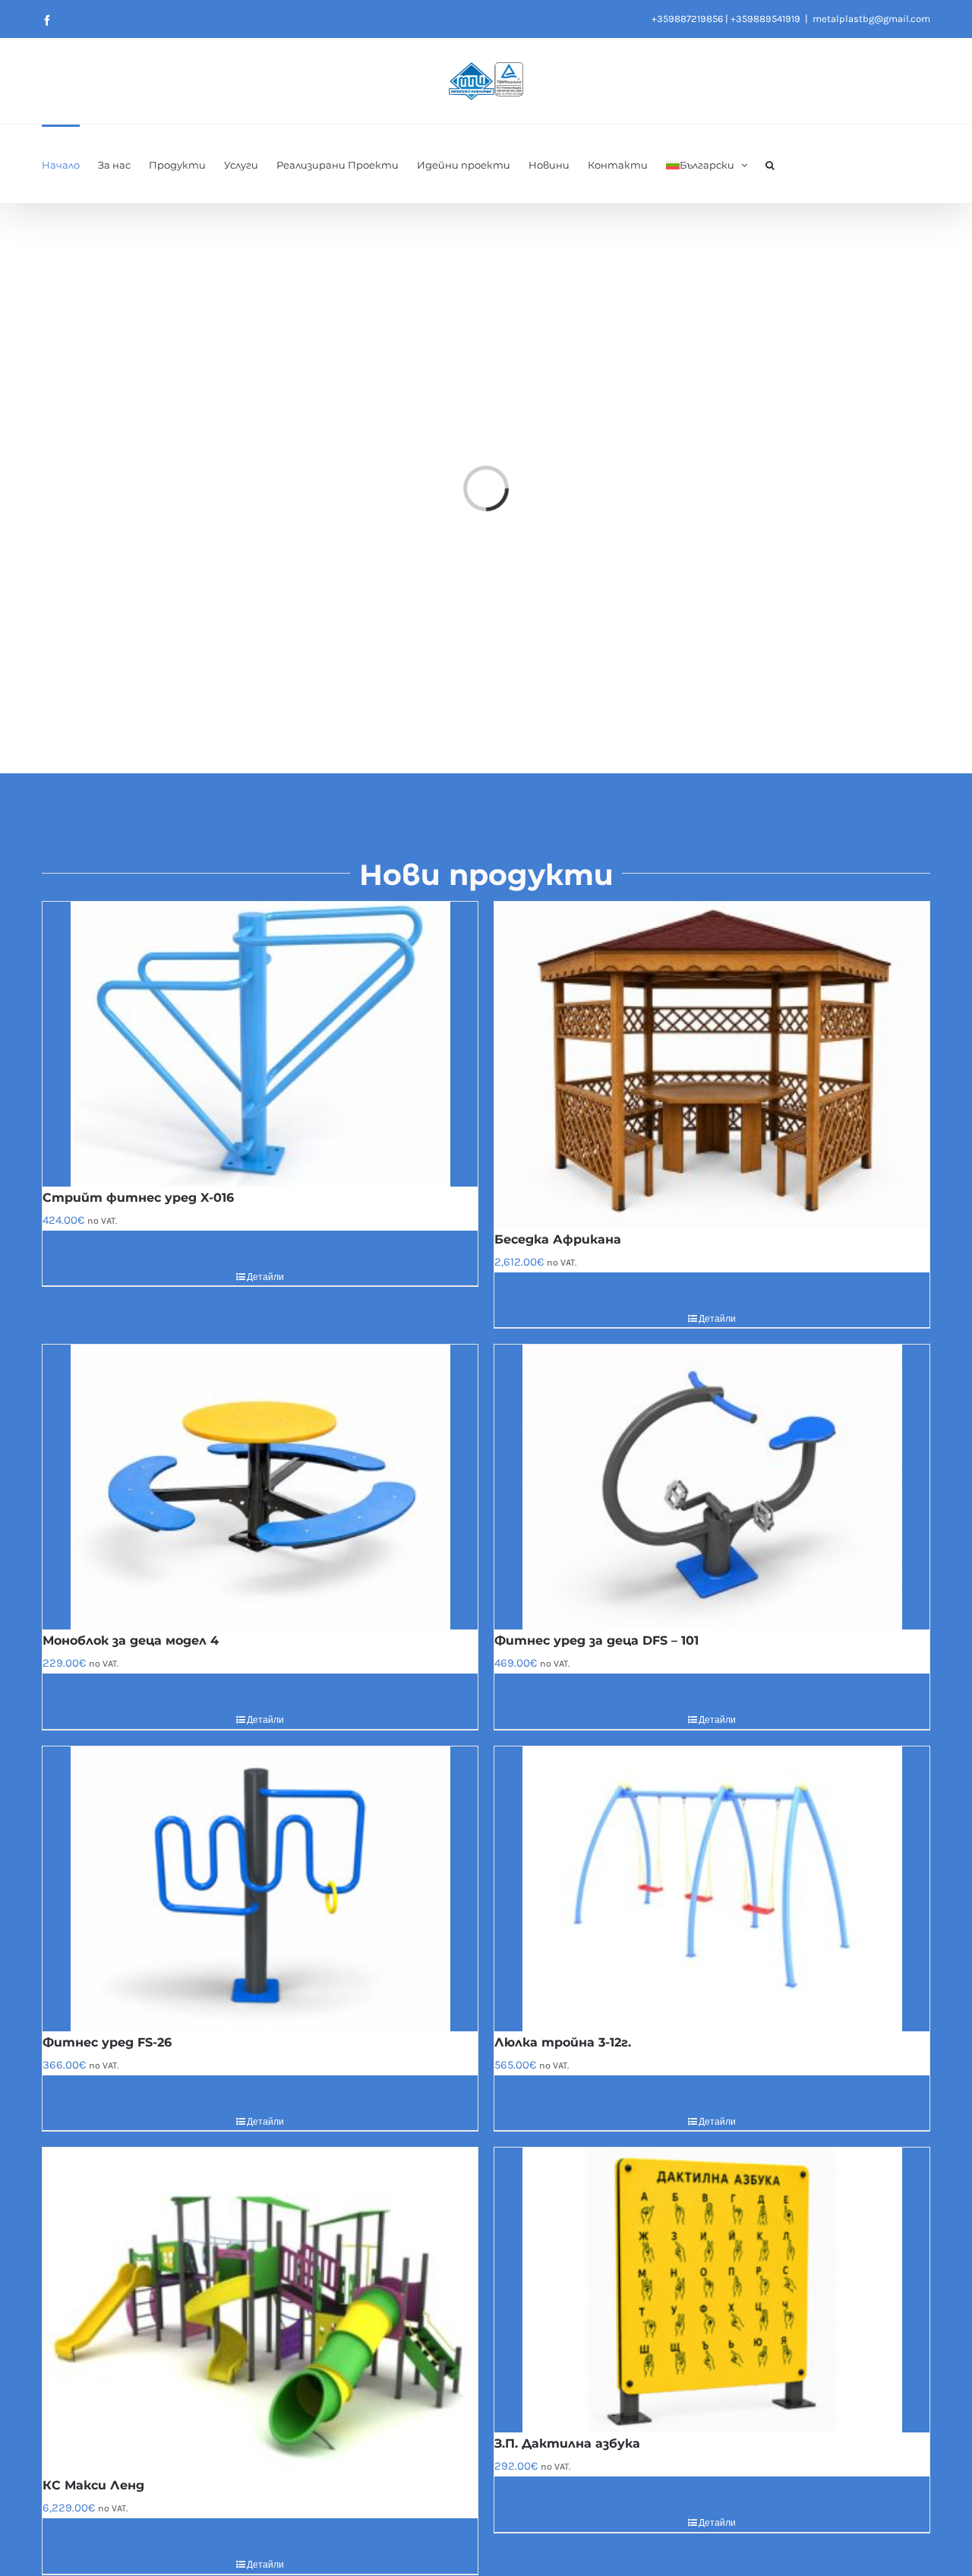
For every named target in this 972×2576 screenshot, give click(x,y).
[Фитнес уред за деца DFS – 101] (712, 1487)
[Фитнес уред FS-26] (260, 1889)
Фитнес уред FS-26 (107, 2042)
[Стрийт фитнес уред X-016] (260, 1044)
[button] (770, 164)
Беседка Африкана (558, 1239)
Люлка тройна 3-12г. (563, 2042)
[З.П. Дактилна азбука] (712, 2290)
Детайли (265, 1277)
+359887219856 (687, 19)
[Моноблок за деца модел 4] (260, 1487)
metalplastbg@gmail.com (871, 19)
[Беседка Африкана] (712, 1065)
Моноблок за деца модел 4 (131, 1640)
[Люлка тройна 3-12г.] (712, 1889)
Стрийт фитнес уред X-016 (138, 1198)
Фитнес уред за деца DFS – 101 (596, 1640)
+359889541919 (765, 19)
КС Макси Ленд (93, 2485)
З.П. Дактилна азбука (567, 2443)
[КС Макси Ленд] (260, 2311)
